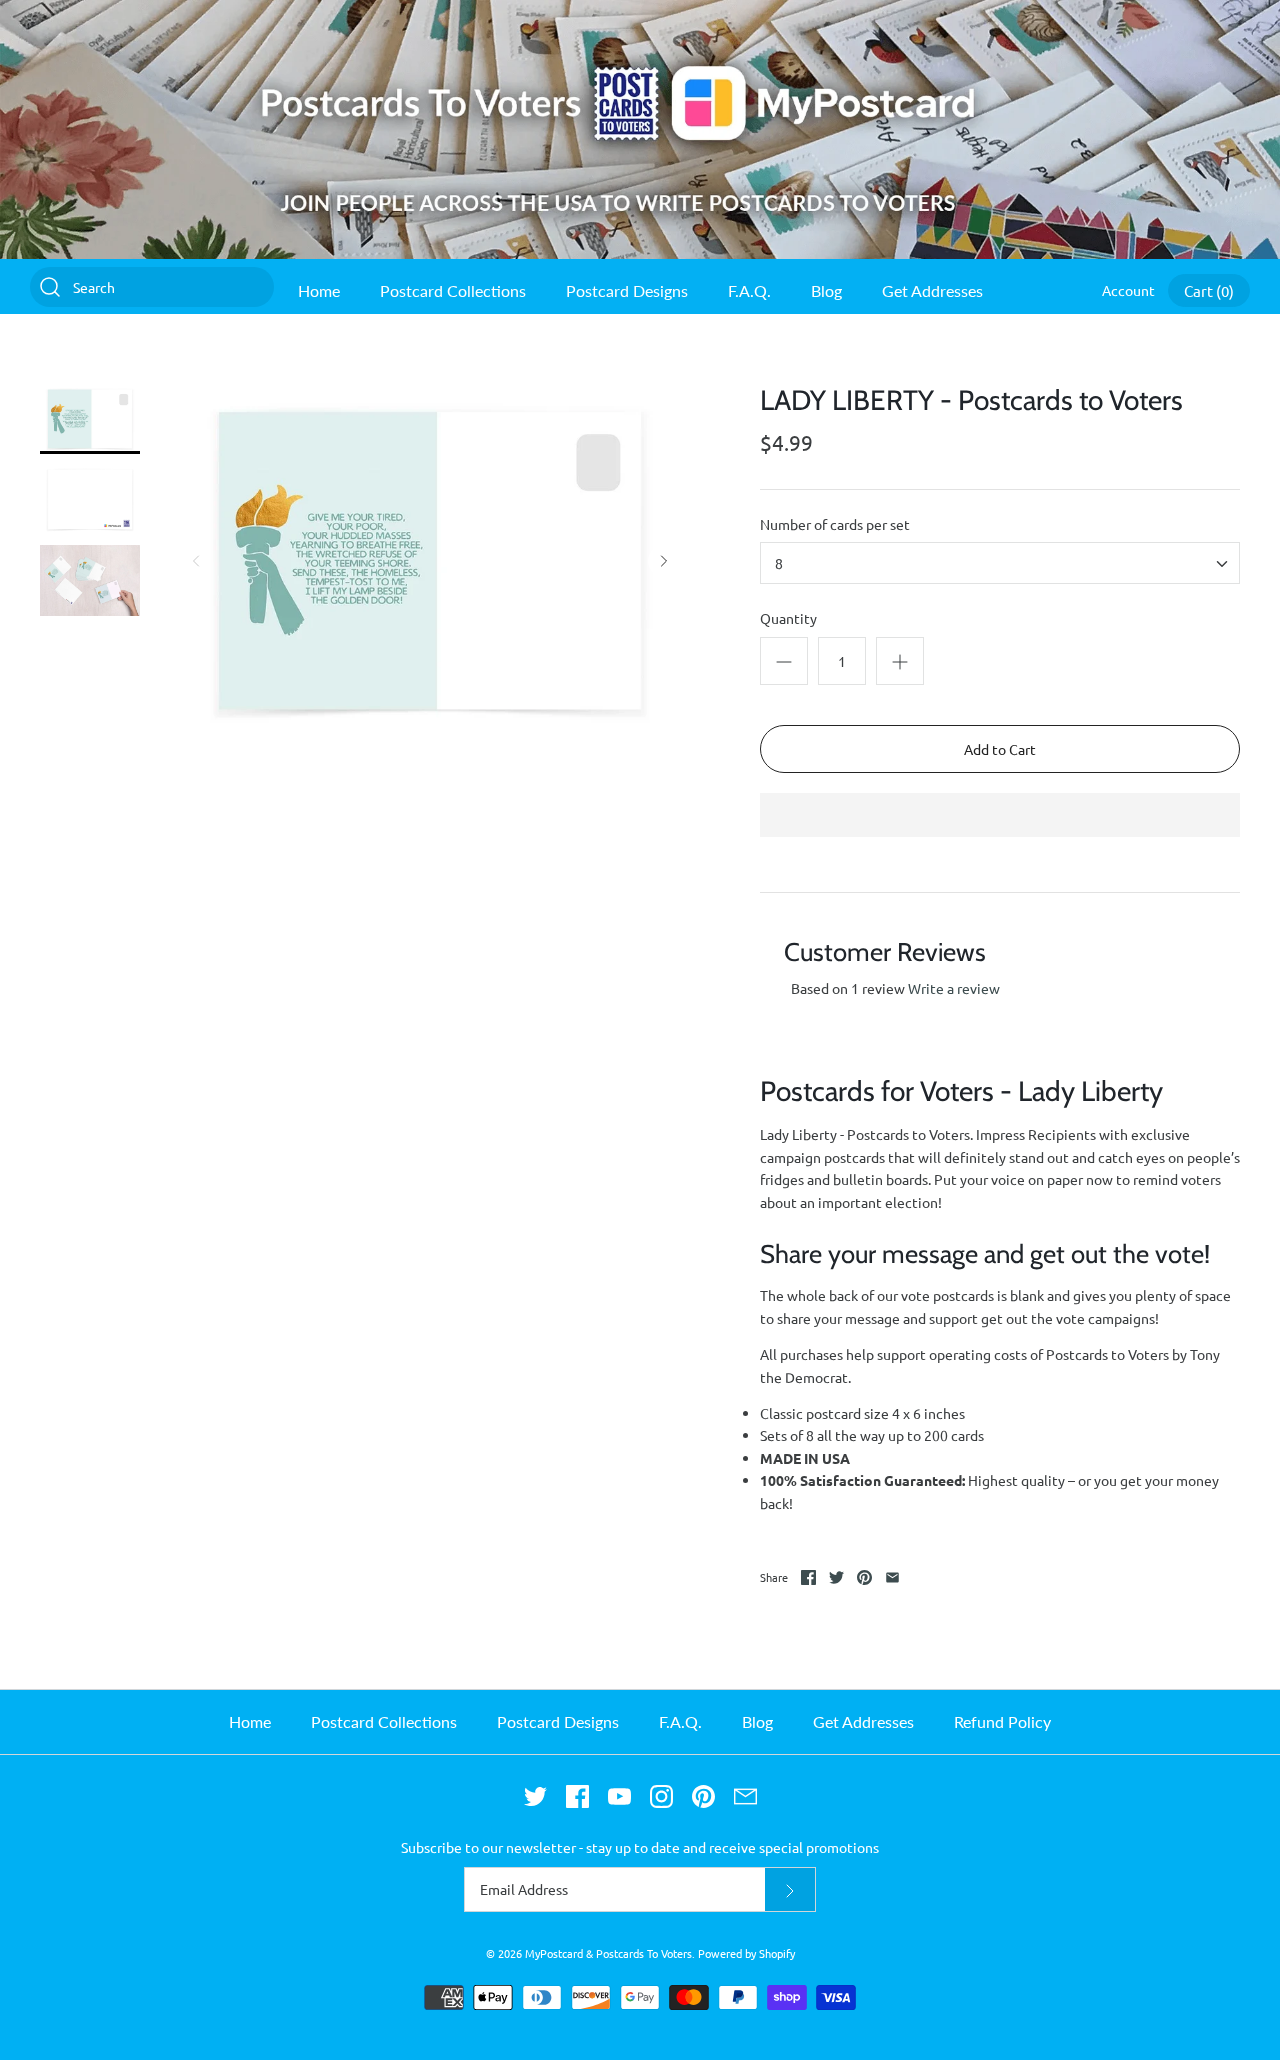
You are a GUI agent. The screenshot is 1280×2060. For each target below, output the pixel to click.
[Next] (664, 561)
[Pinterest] (703, 1796)
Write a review (954, 988)
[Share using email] (892, 1577)
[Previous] (196, 561)
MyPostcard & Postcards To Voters (608, 1953)
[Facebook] (577, 1796)
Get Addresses (932, 290)
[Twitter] (535, 1796)
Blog (826, 290)
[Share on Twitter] (836, 1577)
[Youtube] (619, 1796)
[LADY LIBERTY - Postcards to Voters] (90, 419)
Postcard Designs (627, 290)
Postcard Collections (453, 290)
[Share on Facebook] (808, 1577)
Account (1128, 290)
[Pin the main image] (864, 1577)
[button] (1000, 817)
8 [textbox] (779, 563)
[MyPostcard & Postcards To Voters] (640, 11)
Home (319, 290)
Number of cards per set (835, 524)
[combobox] (1000, 563)
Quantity (788, 618)
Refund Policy (1002, 1721)
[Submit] (790, 1889)
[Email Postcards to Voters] (745, 1796)
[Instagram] (661, 1796)
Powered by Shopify (746, 1953)
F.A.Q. (749, 290)
